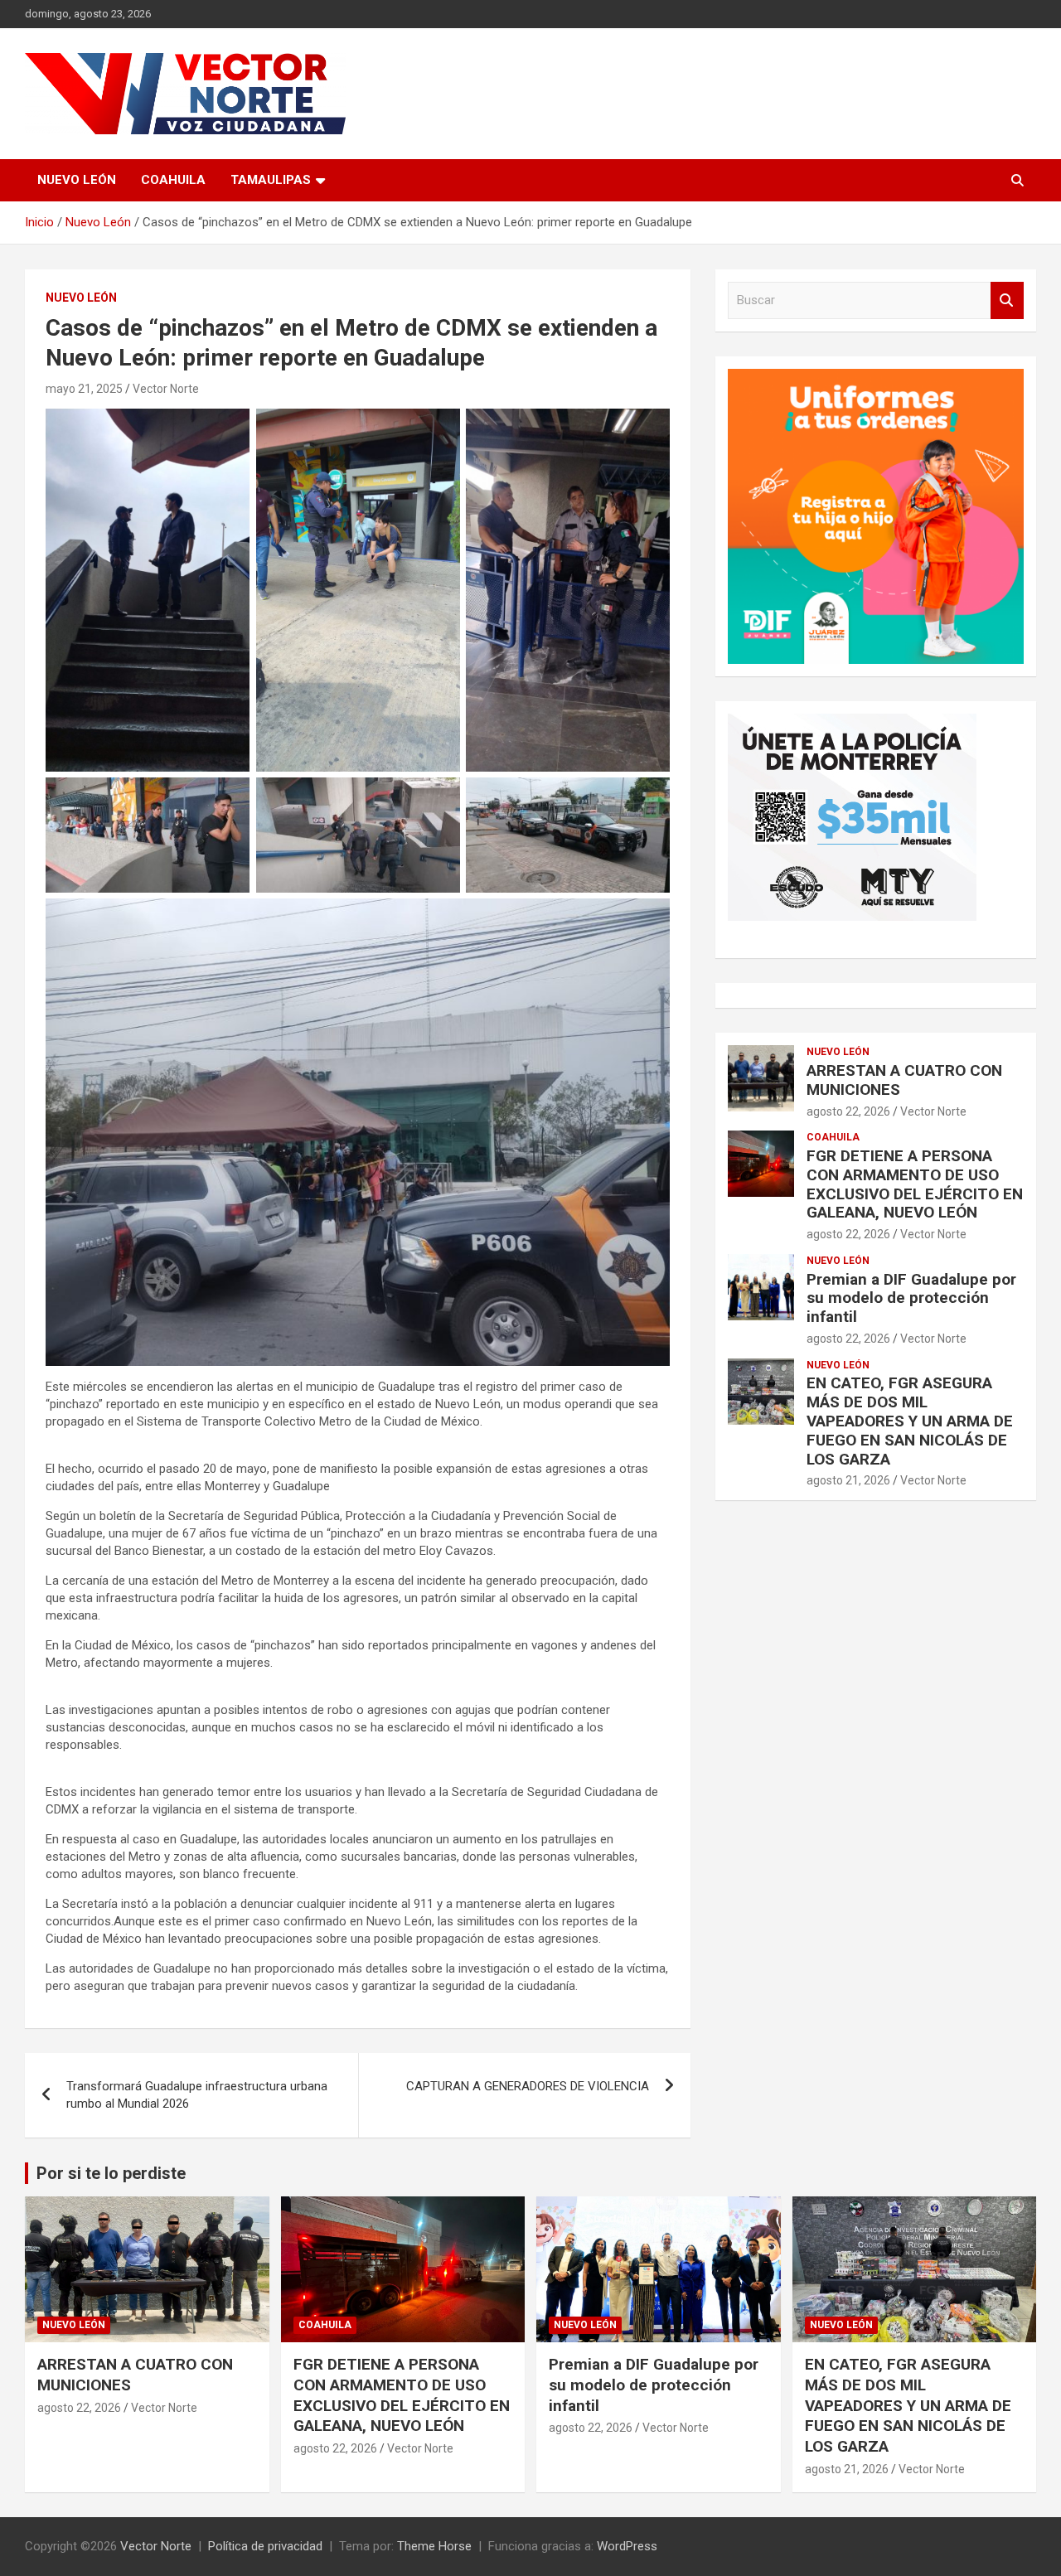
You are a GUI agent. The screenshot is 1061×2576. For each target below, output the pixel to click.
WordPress (627, 2546)
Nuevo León (77, 180)
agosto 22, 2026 (848, 1111)
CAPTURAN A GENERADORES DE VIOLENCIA (528, 2086)
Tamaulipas (271, 180)
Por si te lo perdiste (111, 2173)
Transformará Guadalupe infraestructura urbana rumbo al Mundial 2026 (197, 2095)
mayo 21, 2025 (84, 389)
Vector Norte (166, 389)
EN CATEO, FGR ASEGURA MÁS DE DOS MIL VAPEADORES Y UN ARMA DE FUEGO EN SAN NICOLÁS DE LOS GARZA (910, 1421)
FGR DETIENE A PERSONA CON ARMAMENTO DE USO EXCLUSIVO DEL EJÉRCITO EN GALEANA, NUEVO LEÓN (915, 1184)
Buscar (1007, 300)
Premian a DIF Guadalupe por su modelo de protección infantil (911, 1298)
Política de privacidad (265, 2546)
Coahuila (173, 180)
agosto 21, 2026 (848, 1480)
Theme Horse (434, 2546)
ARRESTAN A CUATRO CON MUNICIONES (904, 1080)
